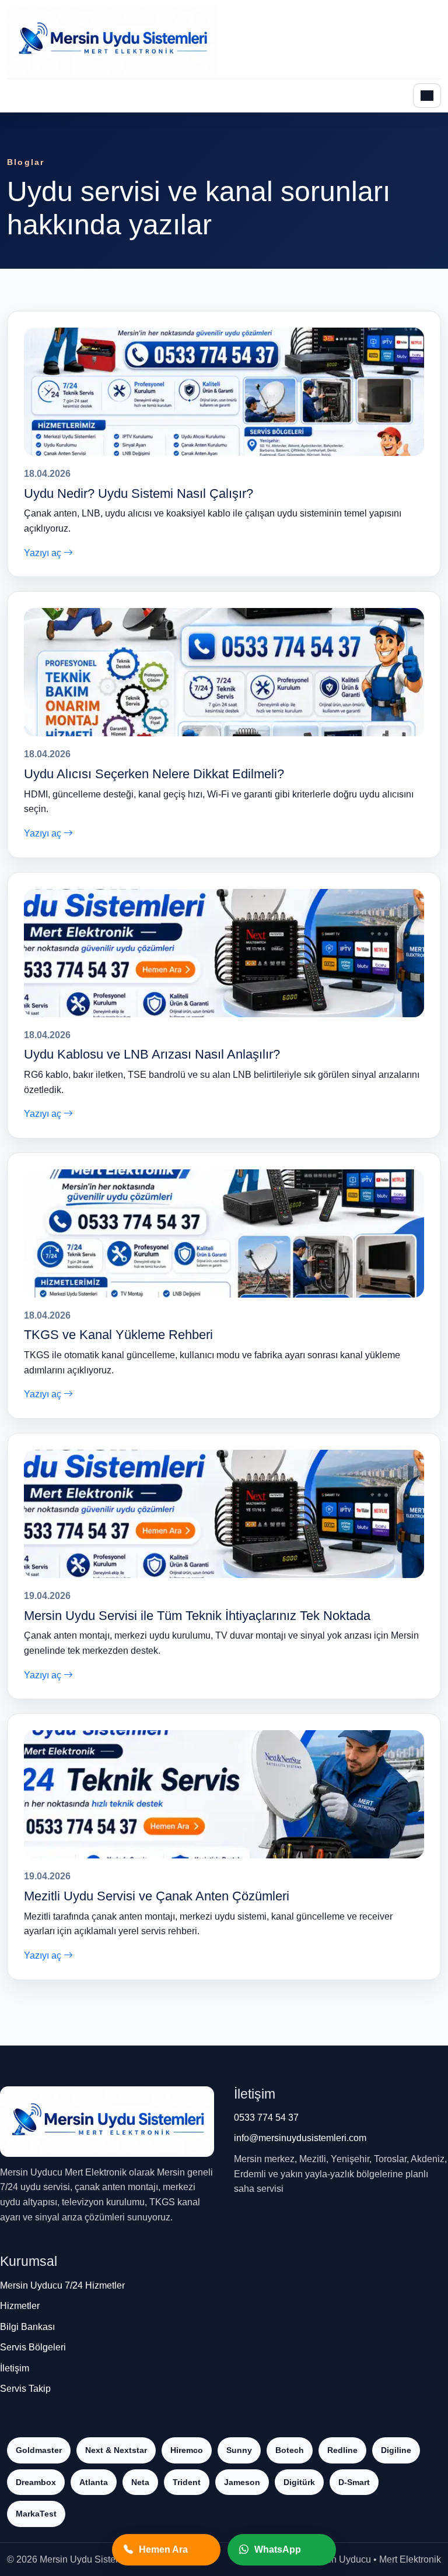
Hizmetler (20, 2306)
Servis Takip (25, 2389)
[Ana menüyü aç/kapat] (427, 96)
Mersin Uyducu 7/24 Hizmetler (62, 2285)
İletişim (15, 2368)
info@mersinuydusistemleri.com (300, 2138)
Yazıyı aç (44, 553)
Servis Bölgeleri (33, 2347)
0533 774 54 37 (266, 2118)
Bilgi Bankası (27, 2327)
